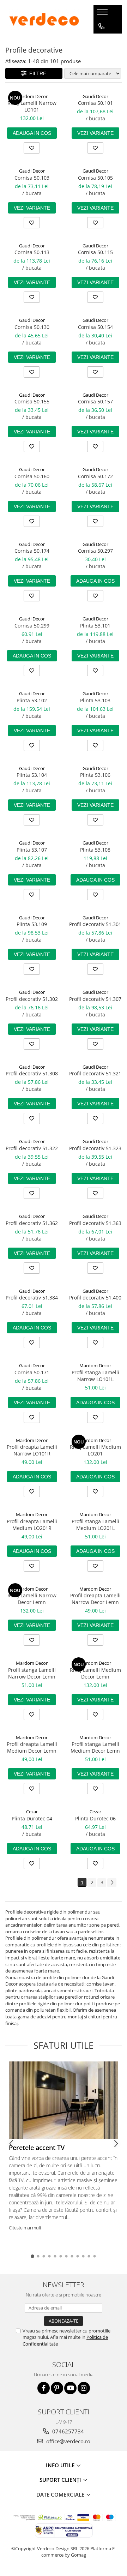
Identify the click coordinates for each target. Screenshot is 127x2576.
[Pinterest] (57, 2388)
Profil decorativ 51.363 (95, 1223)
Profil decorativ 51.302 (32, 999)
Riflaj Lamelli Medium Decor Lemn (95, 1673)
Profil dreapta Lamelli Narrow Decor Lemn (95, 1599)
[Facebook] (44, 2388)
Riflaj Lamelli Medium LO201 (95, 1450)
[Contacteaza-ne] (101, 26)
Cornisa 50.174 (32, 551)
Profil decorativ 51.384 (32, 1298)
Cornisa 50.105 (95, 178)
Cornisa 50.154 (95, 327)
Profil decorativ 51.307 (95, 999)
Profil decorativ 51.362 (32, 1223)
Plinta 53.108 (95, 850)
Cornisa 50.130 (32, 327)
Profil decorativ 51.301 (95, 924)
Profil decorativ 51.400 (95, 1298)
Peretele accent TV (37, 2148)
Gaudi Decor (95, 96)
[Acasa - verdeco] (44, 19)
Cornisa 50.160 (32, 476)
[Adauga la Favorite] (32, 148)
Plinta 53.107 (32, 850)
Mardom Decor (32, 96)
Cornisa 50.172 (95, 476)
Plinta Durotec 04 (32, 1818)
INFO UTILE (61, 2465)
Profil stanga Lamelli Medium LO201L (95, 1525)
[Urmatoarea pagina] (112, 1883)
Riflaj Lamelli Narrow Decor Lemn (32, 1599)
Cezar (32, 1812)
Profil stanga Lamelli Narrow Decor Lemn (32, 1673)
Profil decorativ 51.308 (32, 1073)
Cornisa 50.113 (32, 252)
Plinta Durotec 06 (95, 1818)
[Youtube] (70, 2388)
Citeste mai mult (25, 2228)
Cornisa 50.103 (32, 178)
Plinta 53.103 (95, 700)
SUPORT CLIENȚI (61, 2480)
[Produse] (103, 14)
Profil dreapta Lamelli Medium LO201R (32, 1525)
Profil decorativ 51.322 (32, 1148)
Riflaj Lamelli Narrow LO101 (32, 106)
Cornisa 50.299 (32, 626)
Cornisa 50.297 (95, 551)
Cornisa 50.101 (95, 103)
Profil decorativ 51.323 (95, 1148)
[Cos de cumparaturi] (101, 41)
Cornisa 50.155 (32, 401)
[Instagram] (84, 2388)
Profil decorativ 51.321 (95, 1073)
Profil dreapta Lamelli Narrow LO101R (32, 1450)
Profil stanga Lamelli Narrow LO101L (95, 1376)
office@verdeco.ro (68, 2441)
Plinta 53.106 (95, 775)
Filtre (36, 73)
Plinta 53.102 (32, 700)
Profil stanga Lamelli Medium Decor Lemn (95, 1747)
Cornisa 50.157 (95, 401)
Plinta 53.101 (95, 626)
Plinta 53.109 (32, 924)
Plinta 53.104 (32, 775)
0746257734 (67, 2431)
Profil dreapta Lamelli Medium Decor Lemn (32, 1747)
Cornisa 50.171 (32, 1372)
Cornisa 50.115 (95, 252)
